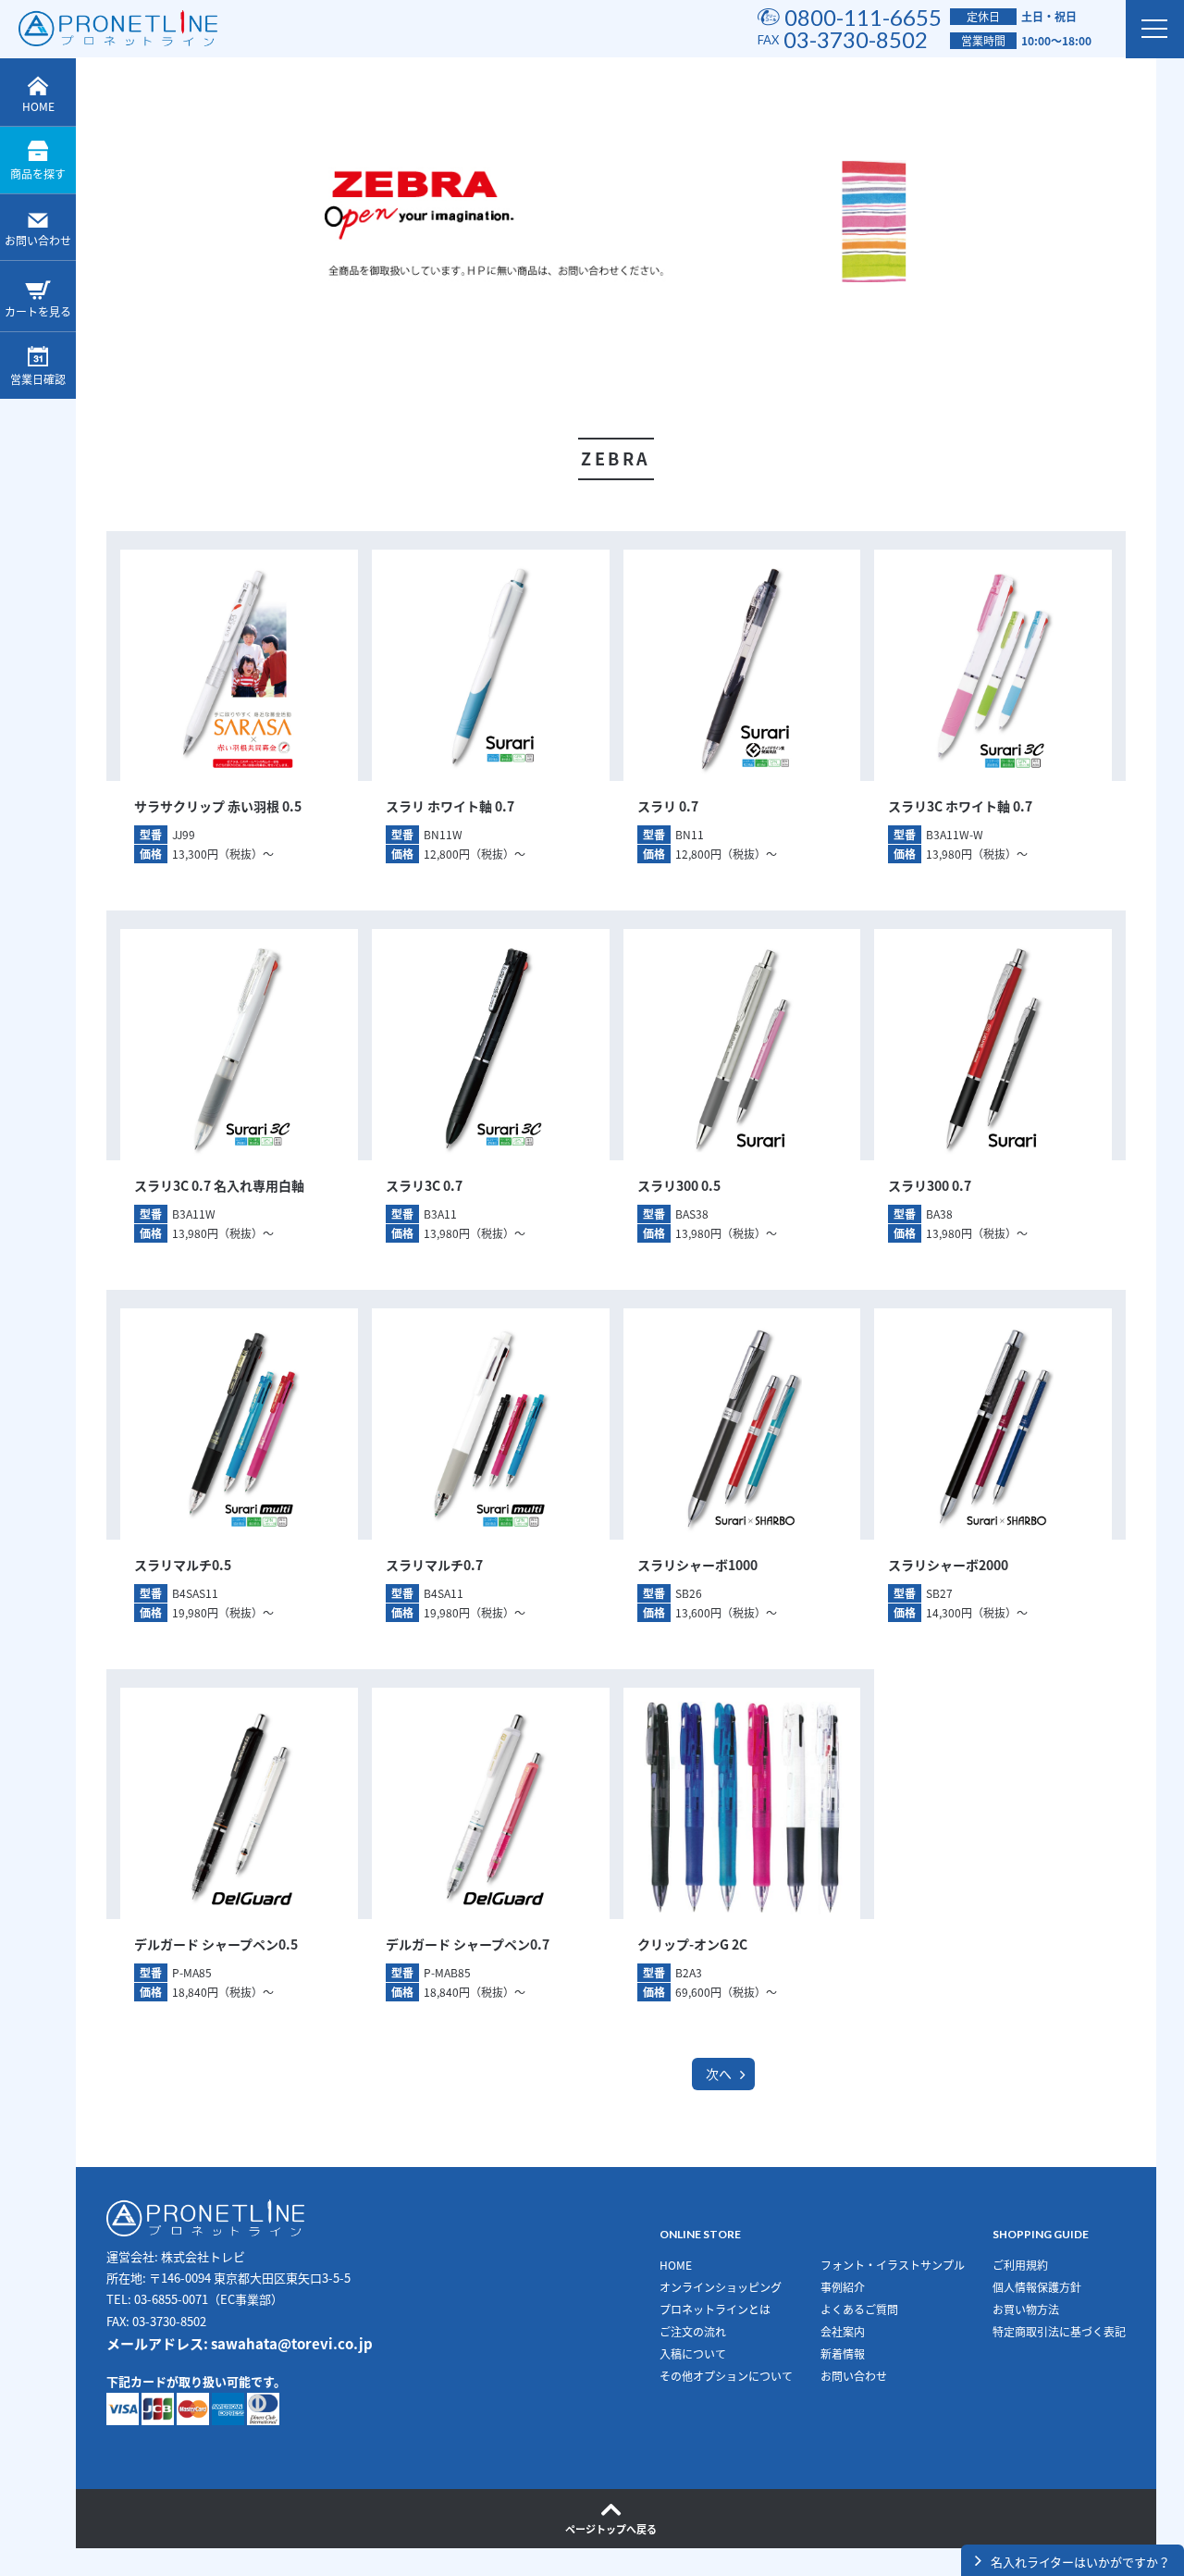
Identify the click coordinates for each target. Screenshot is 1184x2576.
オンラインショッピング (721, 2287)
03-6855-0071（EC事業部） (209, 2299)
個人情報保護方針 (1037, 2287)
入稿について (693, 2354)
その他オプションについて (726, 2376)
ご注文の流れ (693, 2332)
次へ (719, 2074)
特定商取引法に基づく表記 (1059, 2332)
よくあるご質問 (859, 2310)
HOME (38, 106)
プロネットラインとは (715, 2310)
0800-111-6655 (863, 17)
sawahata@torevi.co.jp (292, 2344)
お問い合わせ (38, 241)
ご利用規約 (1020, 2265)
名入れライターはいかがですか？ (1080, 2562)
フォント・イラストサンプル (893, 2265)
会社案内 (843, 2332)
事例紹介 (843, 2287)
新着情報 (843, 2354)
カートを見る (38, 312)
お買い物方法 (1026, 2310)
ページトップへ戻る (611, 2529)
